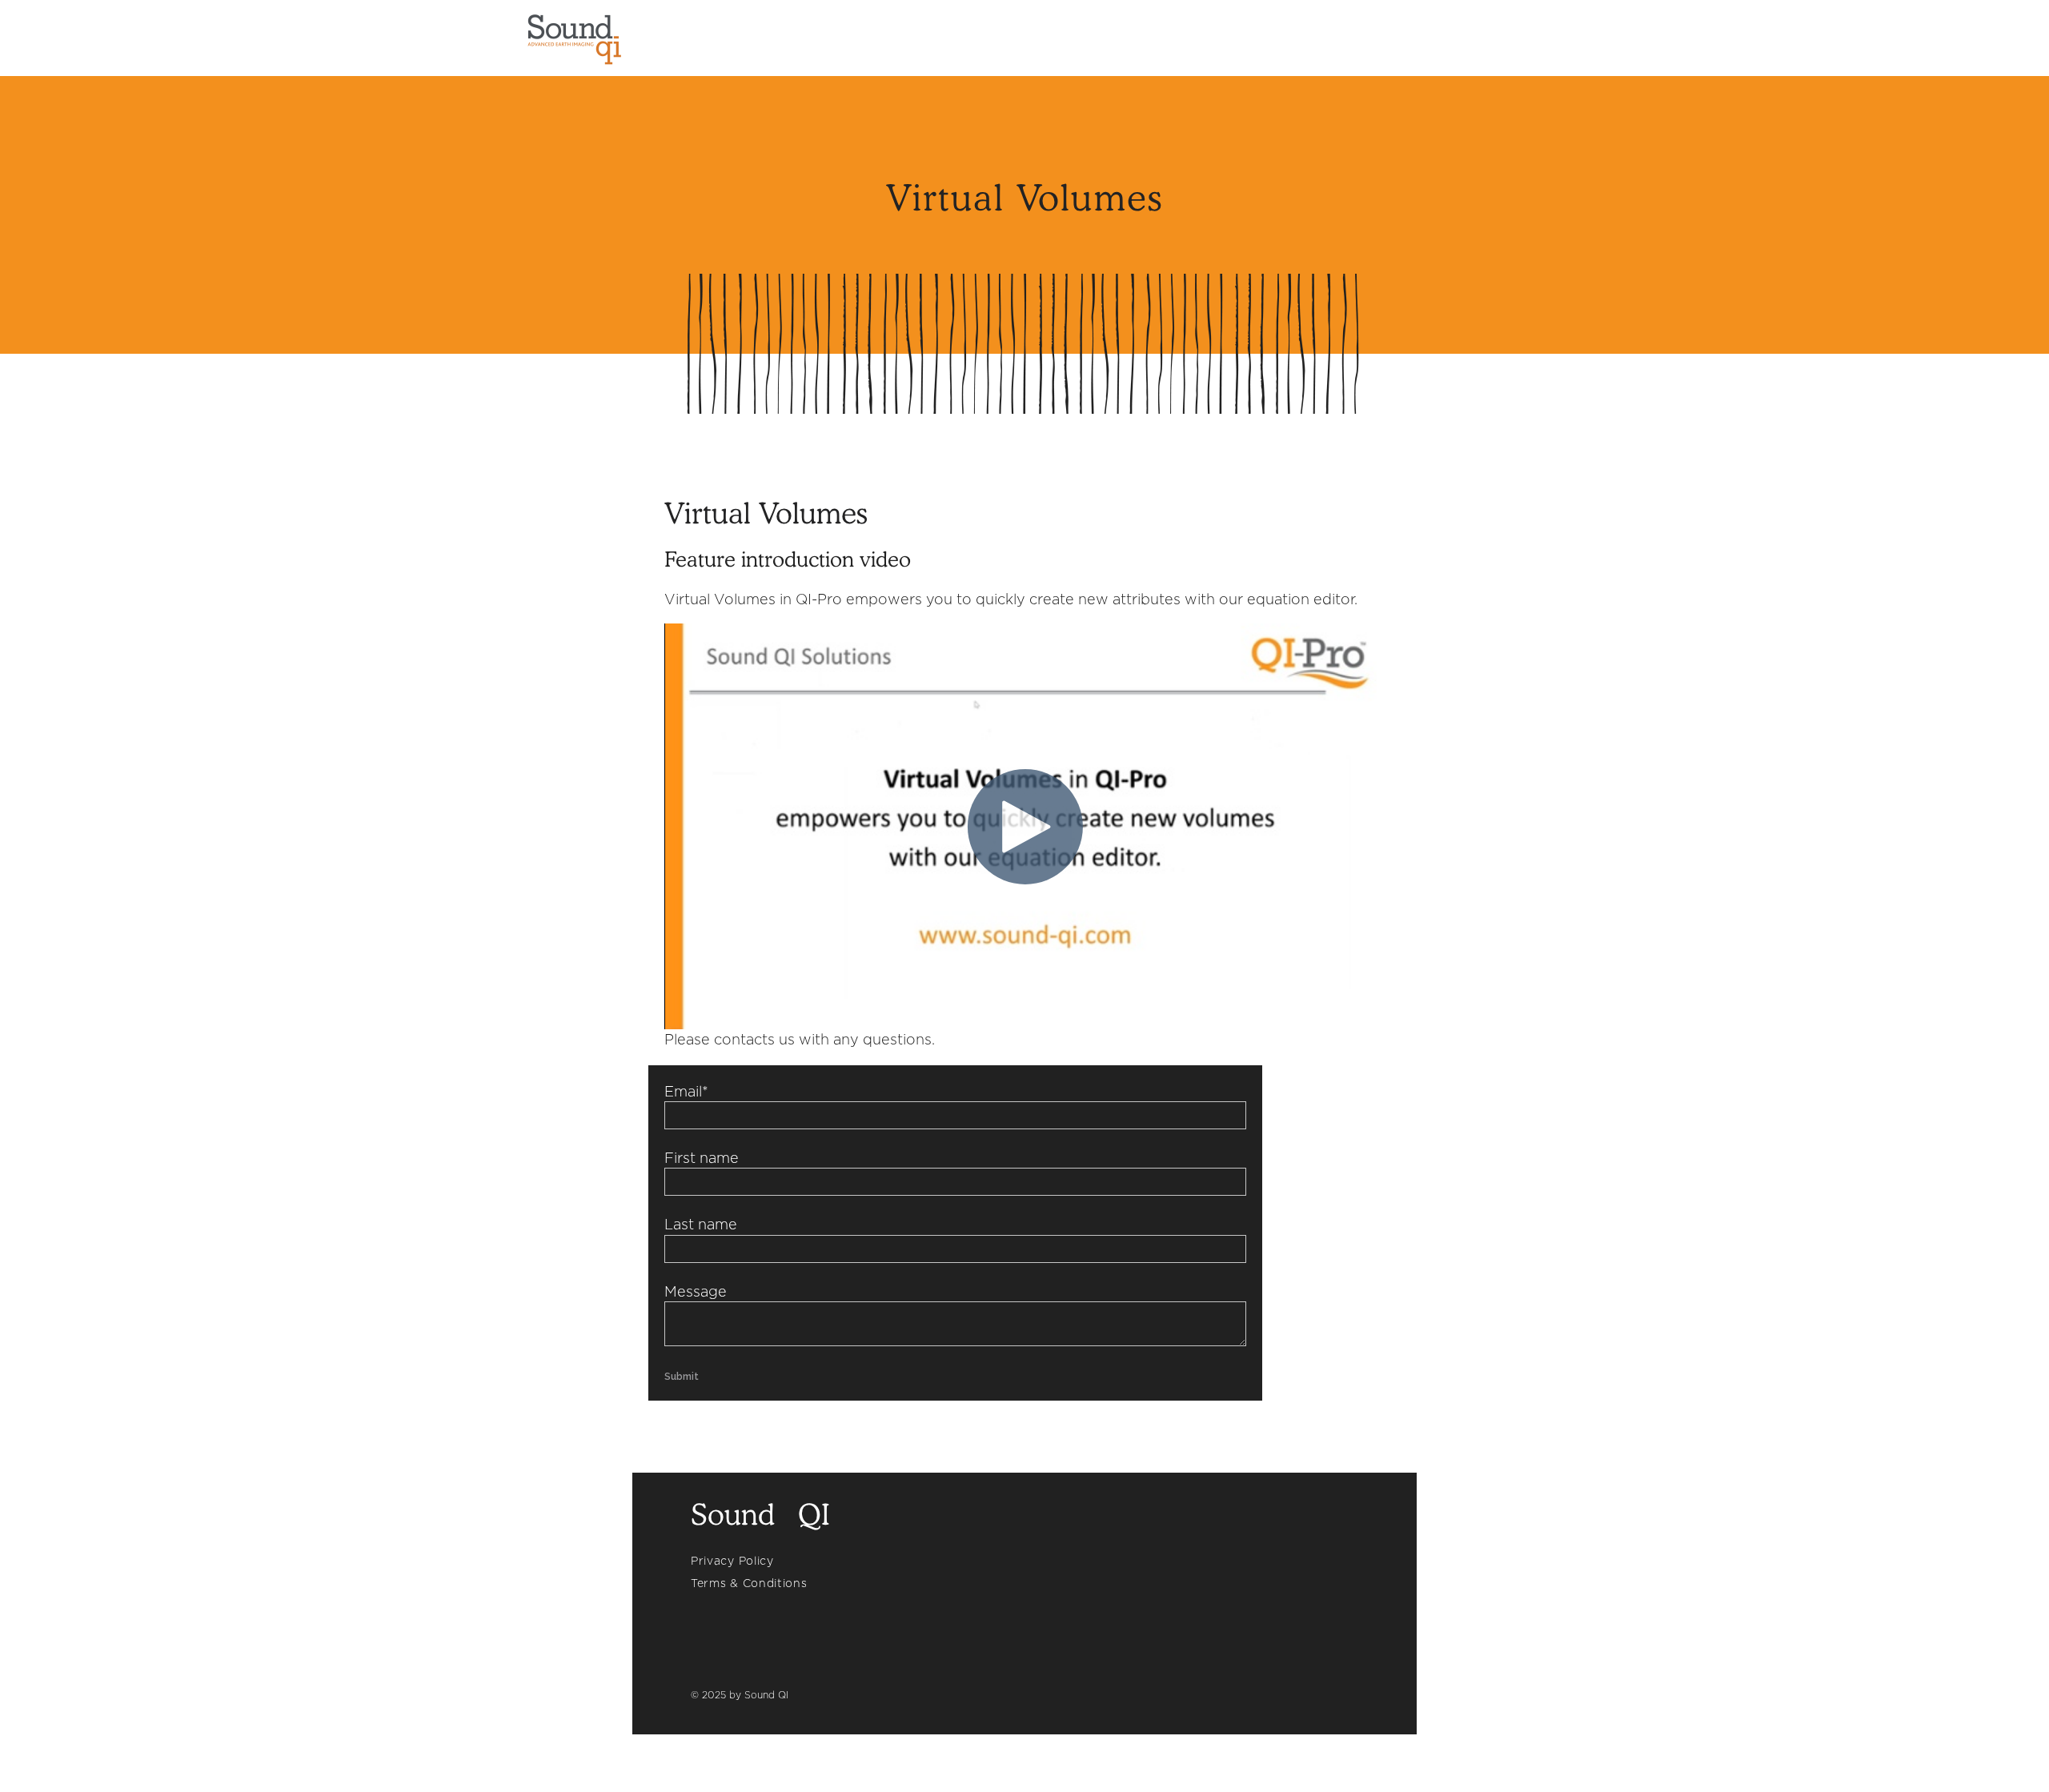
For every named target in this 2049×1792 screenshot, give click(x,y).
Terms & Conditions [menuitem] (749, 1583)
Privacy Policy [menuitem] (732, 1561)
